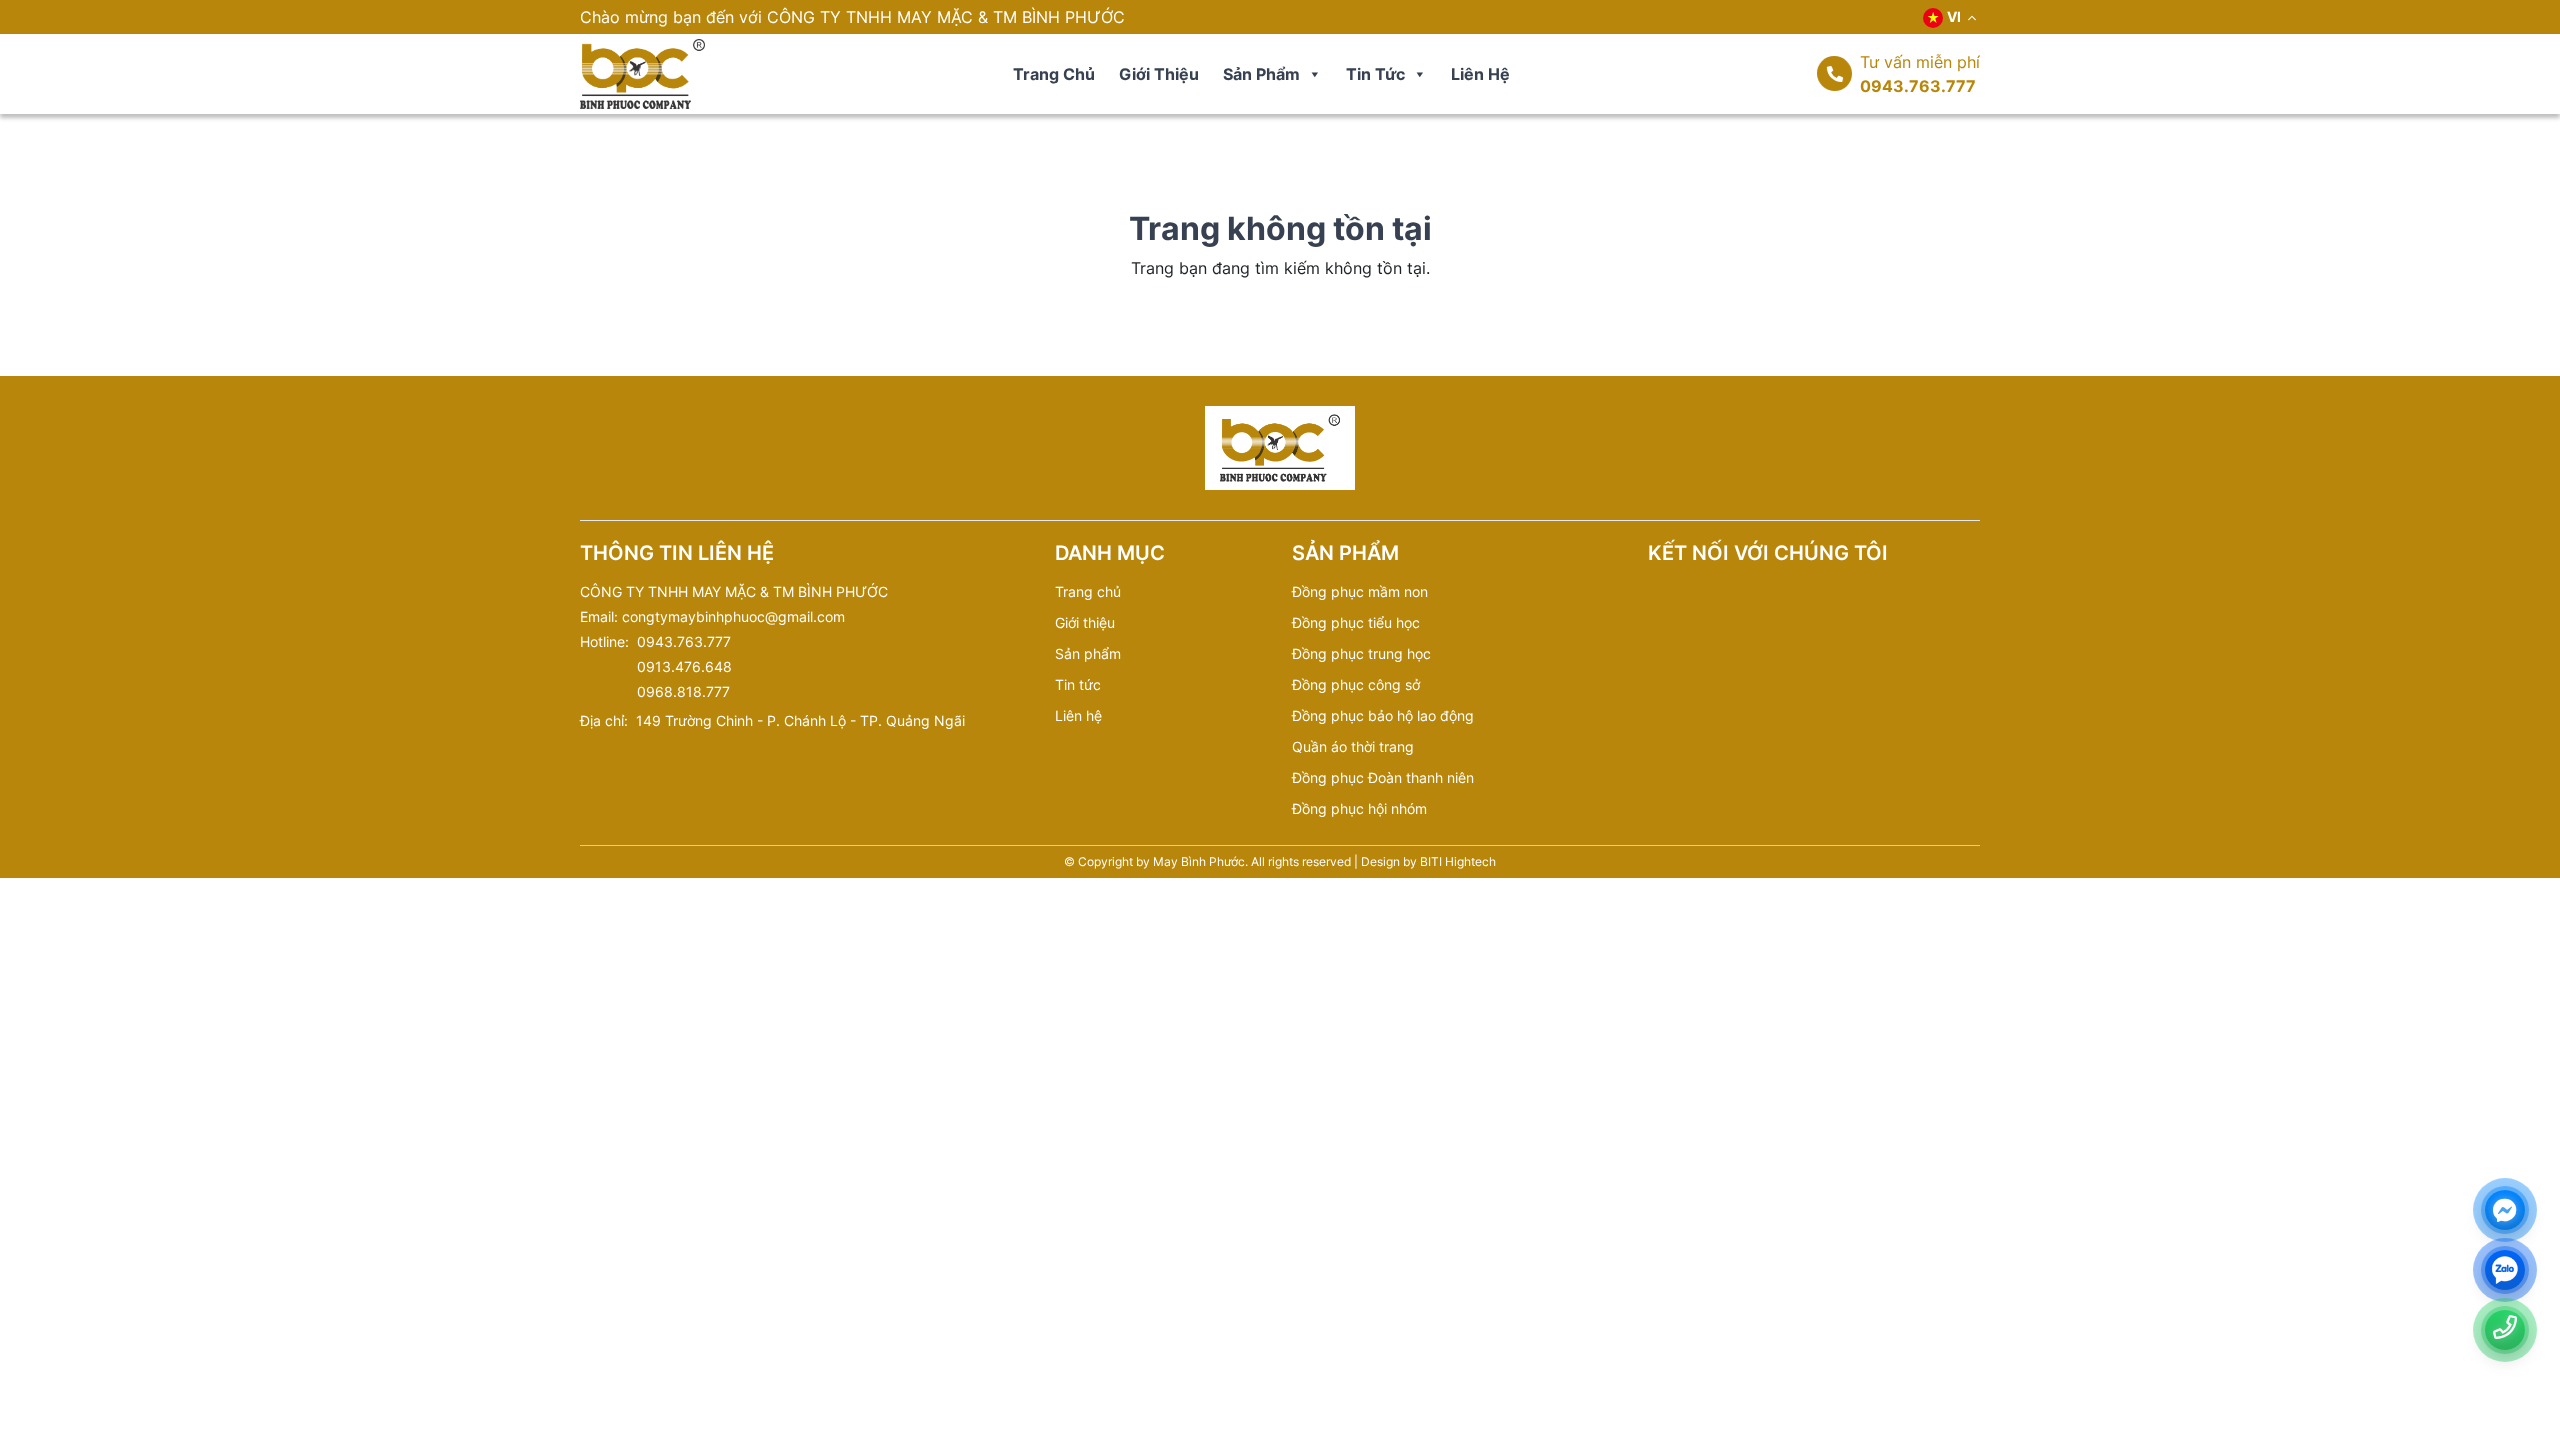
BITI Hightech (1458, 861)
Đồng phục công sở (1356, 684)
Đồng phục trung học (1361, 653)
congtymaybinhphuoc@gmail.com (733, 616)
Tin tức (1375, 74)
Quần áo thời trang (1353, 746)
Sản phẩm (1261, 74)
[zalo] (2505, 1270)
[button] (1314, 74)
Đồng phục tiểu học (1356, 622)
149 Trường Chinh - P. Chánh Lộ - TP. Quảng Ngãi (800, 720)
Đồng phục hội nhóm (1359, 808)
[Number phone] (2505, 1327)
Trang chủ (1054, 74)
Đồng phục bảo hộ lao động (1383, 715)
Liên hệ (1480, 74)
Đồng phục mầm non (1360, 591)
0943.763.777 (1918, 86)
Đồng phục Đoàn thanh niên (1383, 777)
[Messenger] (2505, 1210)
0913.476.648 (684, 666)
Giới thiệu (1159, 74)
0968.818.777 (683, 691)
